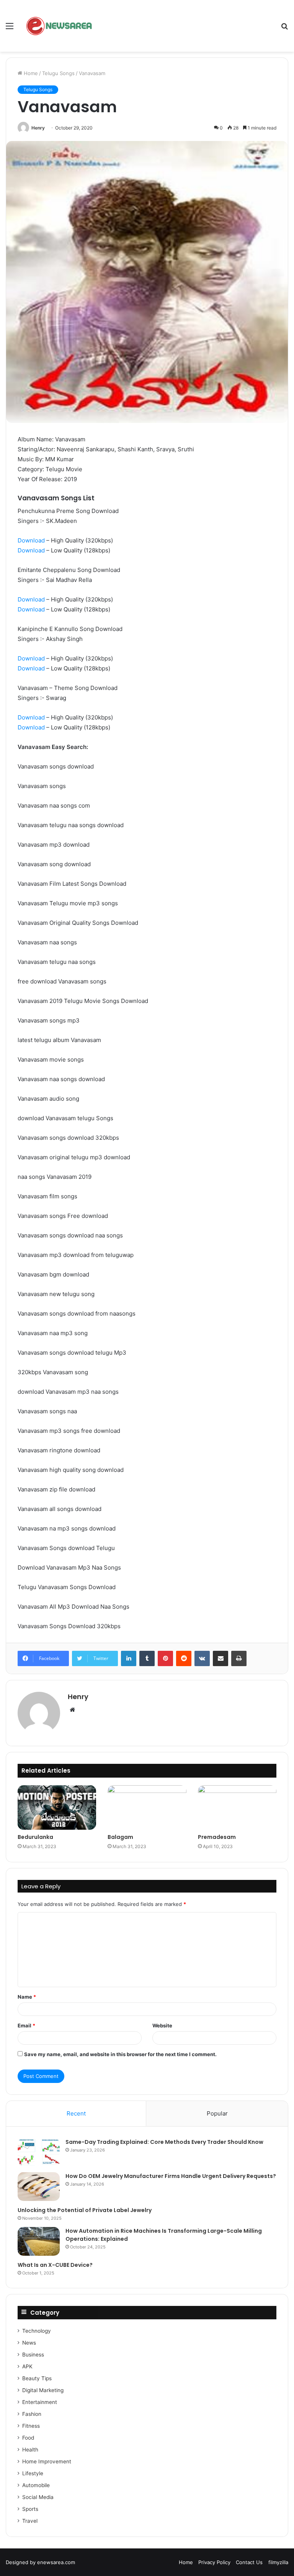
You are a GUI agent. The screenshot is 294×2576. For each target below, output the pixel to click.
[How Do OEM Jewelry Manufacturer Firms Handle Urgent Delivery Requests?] (39, 2187)
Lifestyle (33, 2473)
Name (27, 1997)
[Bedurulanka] (57, 1807)
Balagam (120, 1837)
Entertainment (40, 2402)
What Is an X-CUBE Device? (55, 2265)
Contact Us (249, 2562)
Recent (76, 2113)
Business (33, 2355)
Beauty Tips (37, 2378)
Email (26, 2025)
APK (27, 2366)
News (29, 2343)
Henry (38, 128)
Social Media (38, 2497)
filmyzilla (278, 2562)
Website (162, 2025)
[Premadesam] (237, 1807)
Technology (37, 2331)
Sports (30, 2509)
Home (30, 73)
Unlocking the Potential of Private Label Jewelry (85, 2210)
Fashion (32, 2414)
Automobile (36, 2485)
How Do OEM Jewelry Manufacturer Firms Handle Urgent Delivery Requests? (171, 2176)
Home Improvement (47, 2461)
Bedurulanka (35, 1837)
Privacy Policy (214, 2562)
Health (30, 2450)
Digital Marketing (43, 2390)
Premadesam (217, 1837)
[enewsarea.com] (60, 26)
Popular (217, 2113)
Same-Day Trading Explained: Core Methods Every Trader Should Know (164, 2142)
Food (28, 2438)
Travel (30, 2521)
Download (31, 540)
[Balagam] (147, 1807)
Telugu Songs (58, 73)
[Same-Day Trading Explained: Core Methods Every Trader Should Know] (39, 2152)
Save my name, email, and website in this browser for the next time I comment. (120, 2054)
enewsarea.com (56, 2562)
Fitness (31, 2426)
